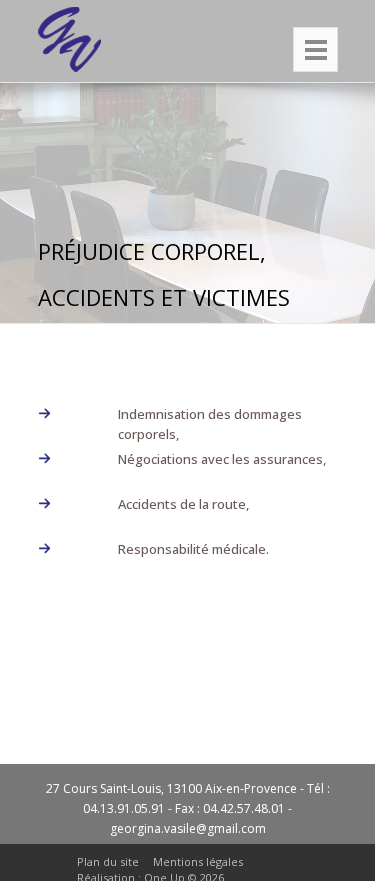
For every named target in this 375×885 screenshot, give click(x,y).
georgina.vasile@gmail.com (188, 828)
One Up (164, 877)
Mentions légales (198, 861)
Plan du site (108, 861)
